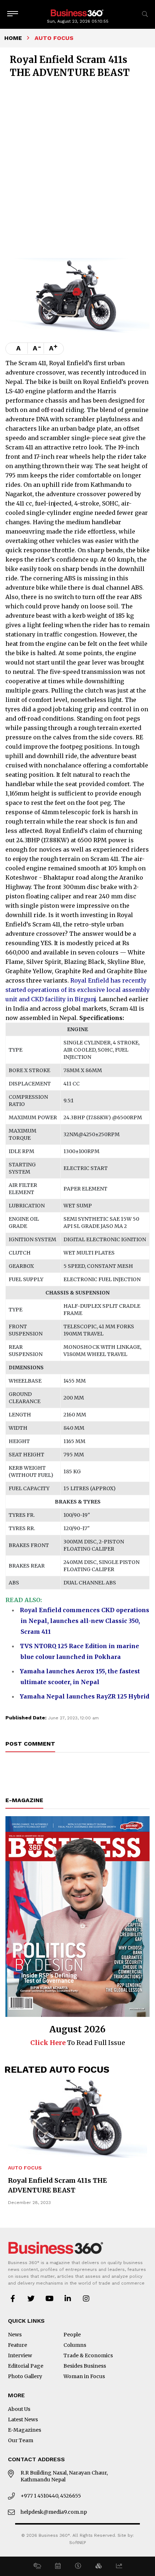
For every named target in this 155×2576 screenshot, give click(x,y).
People (72, 2335)
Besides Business (85, 2366)
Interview (20, 2355)
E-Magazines (25, 2430)
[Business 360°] (77, 12)
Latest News (23, 2419)
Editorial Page (26, 2366)
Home (13, 38)
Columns (75, 2345)
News (15, 2335)
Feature (17, 2345)
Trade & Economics (88, 2355)
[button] (37, 2566)
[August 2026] (77, 1917)
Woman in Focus (84, 2376)
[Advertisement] (77, 167)
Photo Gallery (25, 2376)
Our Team (21, 2440)
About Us (19, 2409)
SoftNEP (78, 2543)
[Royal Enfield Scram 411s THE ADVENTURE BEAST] (77, 2119)
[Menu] (13, 14)
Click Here (48, 2043)
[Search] (145, 14)
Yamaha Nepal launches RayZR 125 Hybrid (85, 1696)
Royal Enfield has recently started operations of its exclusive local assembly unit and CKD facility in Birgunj (77, 990)
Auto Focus (25, 2168)
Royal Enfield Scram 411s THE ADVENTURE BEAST (57, 2185)
